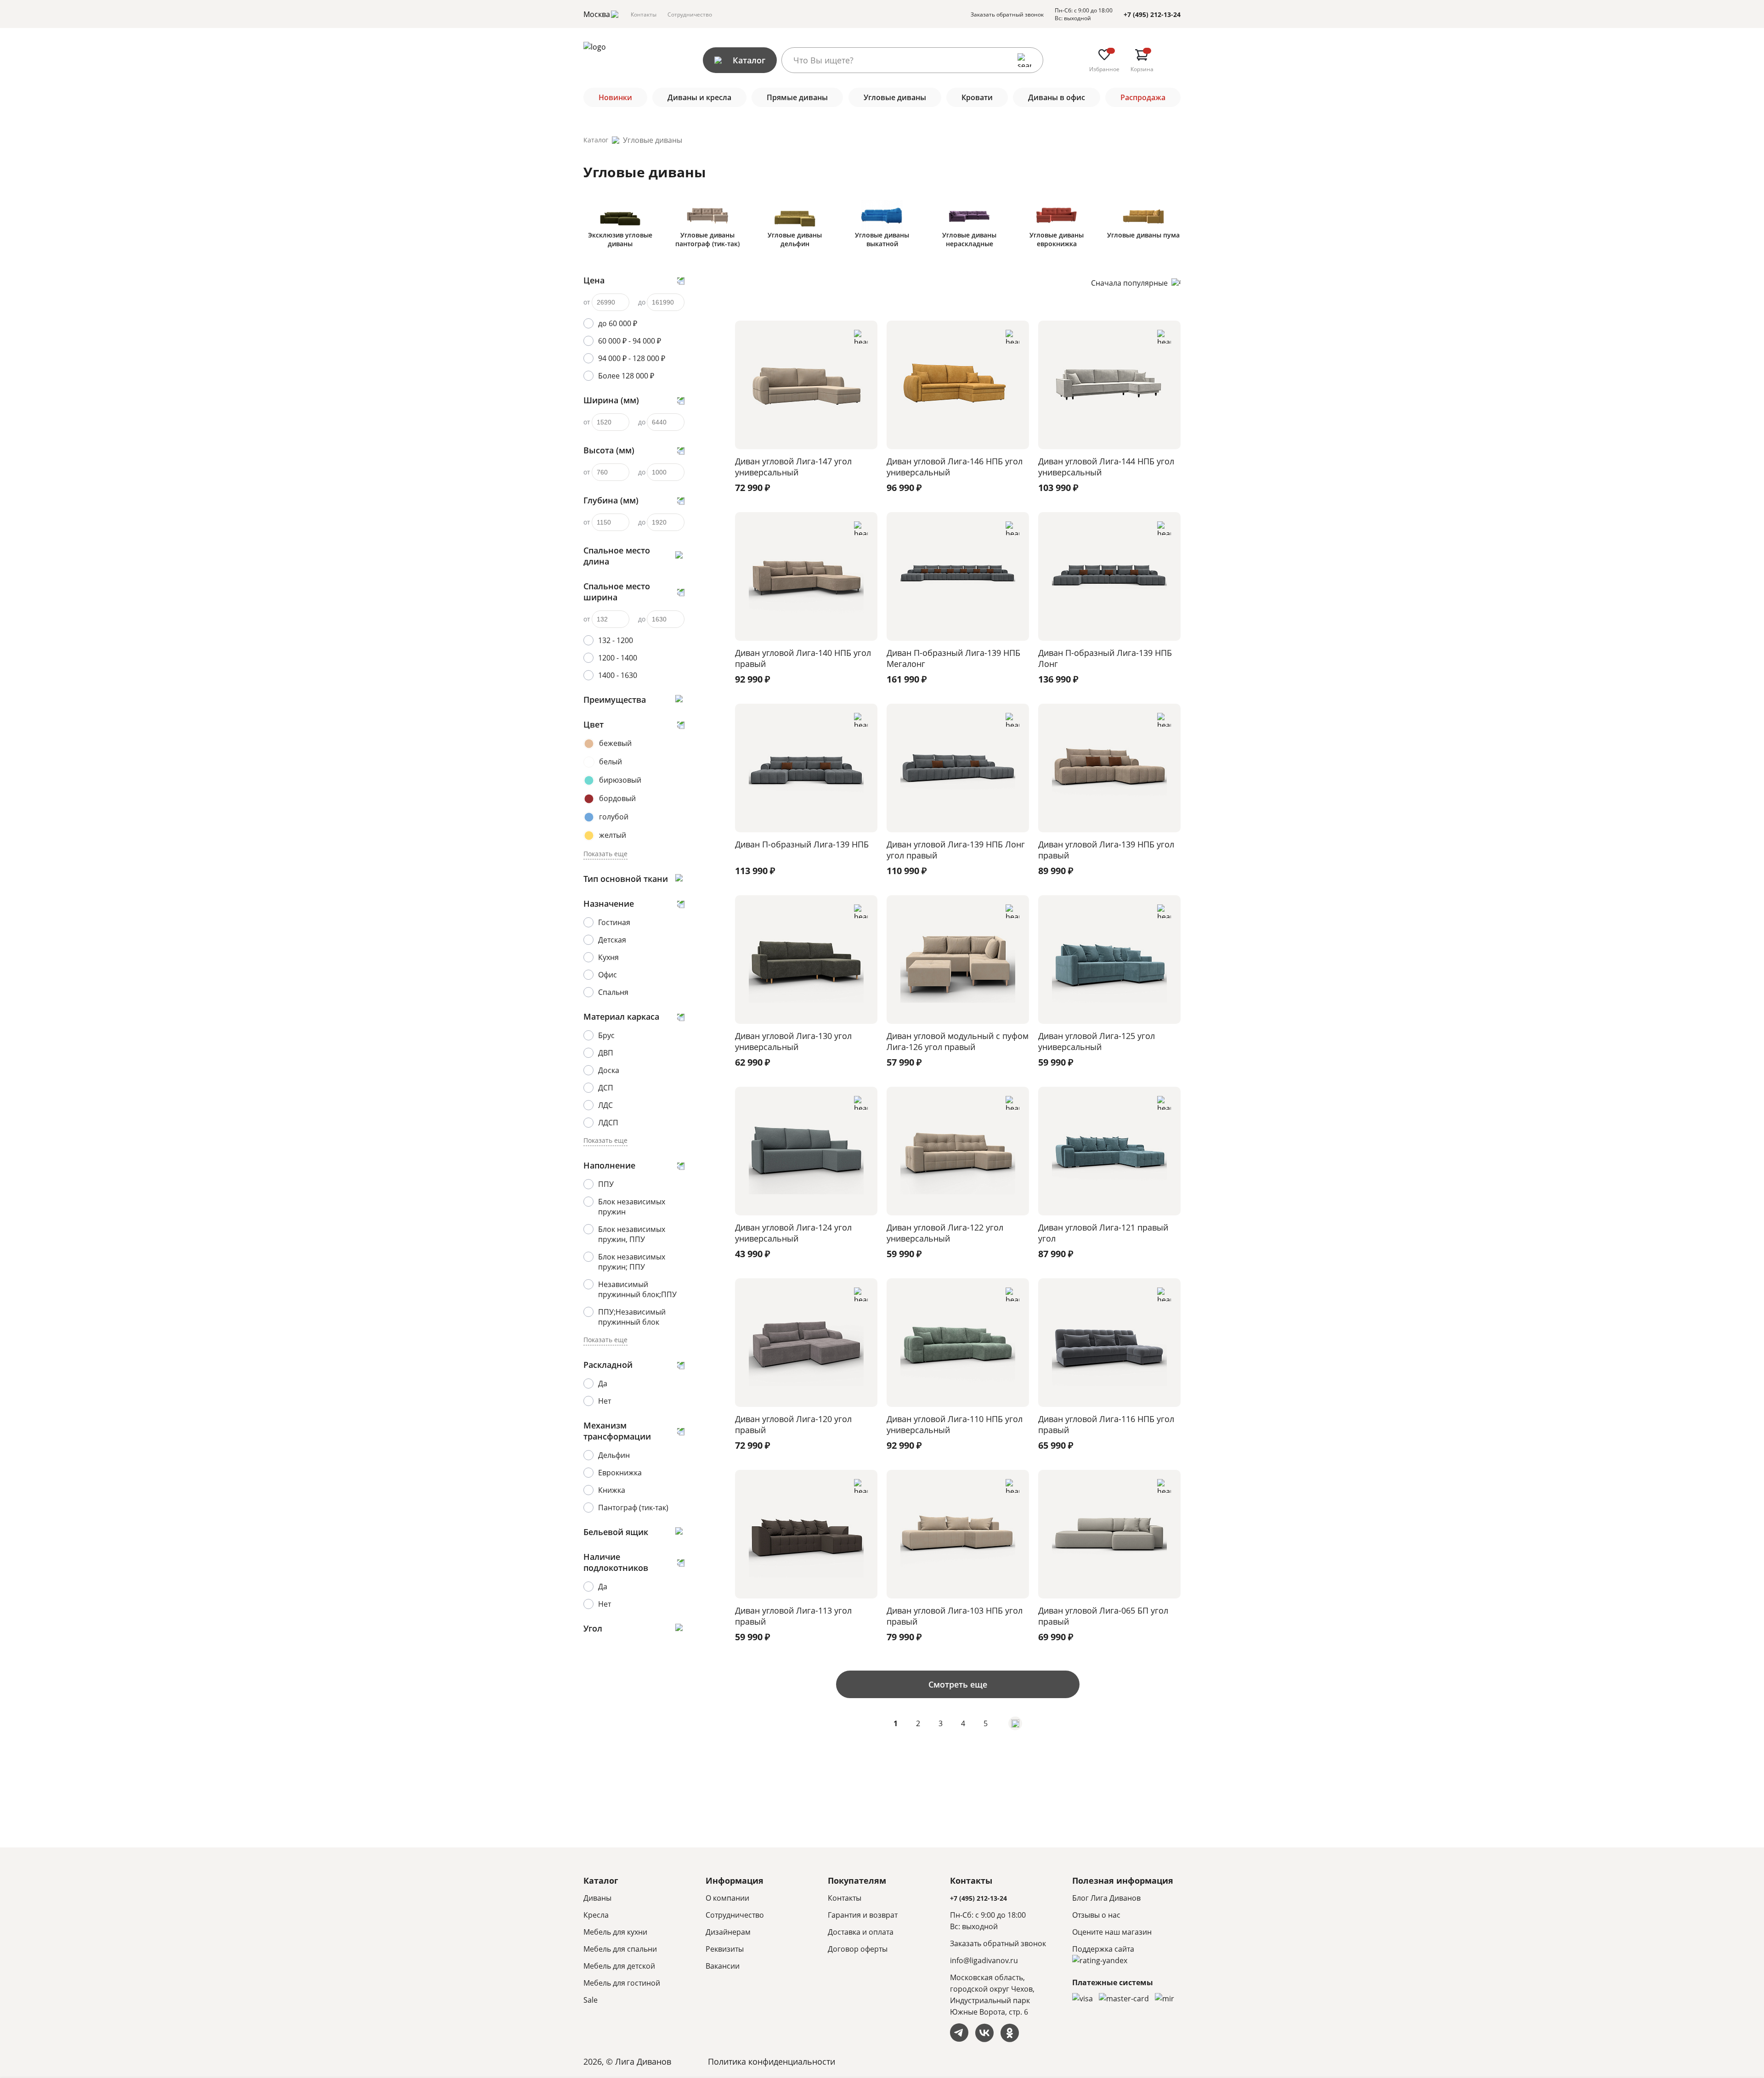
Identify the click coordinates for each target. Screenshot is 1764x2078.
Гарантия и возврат (863, 1915)
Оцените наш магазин (1112, 1932)
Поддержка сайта (1103, 1949)
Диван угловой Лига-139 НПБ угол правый (1106, 850)
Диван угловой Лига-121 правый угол (1103, 1233)
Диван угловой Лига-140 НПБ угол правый (803, 658)
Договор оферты (858, 1949)
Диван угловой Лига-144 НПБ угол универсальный (1106, 467)
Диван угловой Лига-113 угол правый (793, 1616)
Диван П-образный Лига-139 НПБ (802, 844)
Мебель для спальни (620, 1949)
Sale (591, 2000)
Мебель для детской (619, 1966)
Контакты (644, 14)
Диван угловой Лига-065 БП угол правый (1103, 1616)
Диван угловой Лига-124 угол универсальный (793, 1233)
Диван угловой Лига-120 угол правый (793, 1424)
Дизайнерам (728, 1932)
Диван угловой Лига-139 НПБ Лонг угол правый (956, 850)
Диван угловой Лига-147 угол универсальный (793, 467)
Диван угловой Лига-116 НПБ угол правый (1106, 1424)
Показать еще (605, 854)
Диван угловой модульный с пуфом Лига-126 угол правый (958, 1041)
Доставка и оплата (861, 1932)
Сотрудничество (690, 14)
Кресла (596, 1915)
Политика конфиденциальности (772, 2061)
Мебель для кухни (615, 1932)
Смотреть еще (958, 1684)
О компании (727, 1898)
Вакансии (723, 1966)
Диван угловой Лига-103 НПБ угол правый (955, 1616)
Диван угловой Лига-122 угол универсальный (945, 1233)
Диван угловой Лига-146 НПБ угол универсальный (955, 467)
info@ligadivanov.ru (984, 1960)
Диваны (597, 1898)
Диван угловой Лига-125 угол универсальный (1097, 1041)
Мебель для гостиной (622, 1983)
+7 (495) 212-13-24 (1152, 14)
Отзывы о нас (1096, 1915)
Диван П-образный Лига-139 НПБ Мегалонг (953, 658)
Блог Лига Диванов (1106, 1898)
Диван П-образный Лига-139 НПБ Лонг (1105, 658)
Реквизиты (725, 1949)
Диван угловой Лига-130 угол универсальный (793, 1041)
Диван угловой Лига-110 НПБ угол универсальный (955, 1424)
